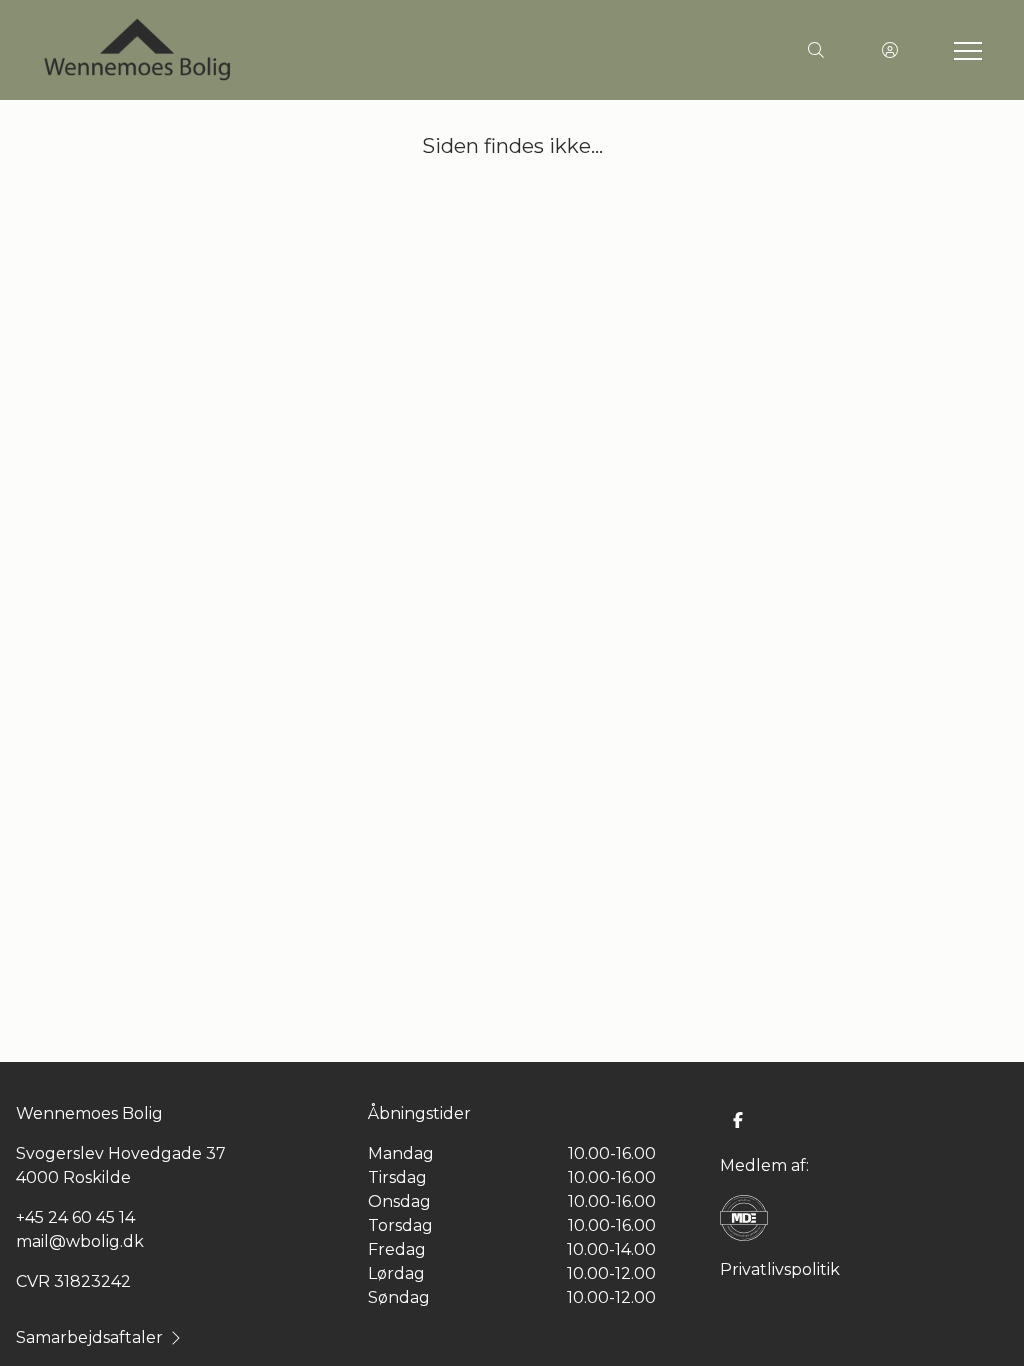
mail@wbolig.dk (80, 1241)
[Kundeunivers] (890, 50)
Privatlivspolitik (780, 1269)
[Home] (276, 50)
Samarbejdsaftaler (89, 1337)
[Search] (816, 50)
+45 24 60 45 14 (75, 1217)
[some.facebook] (738, 1120)
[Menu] (964, 50)
